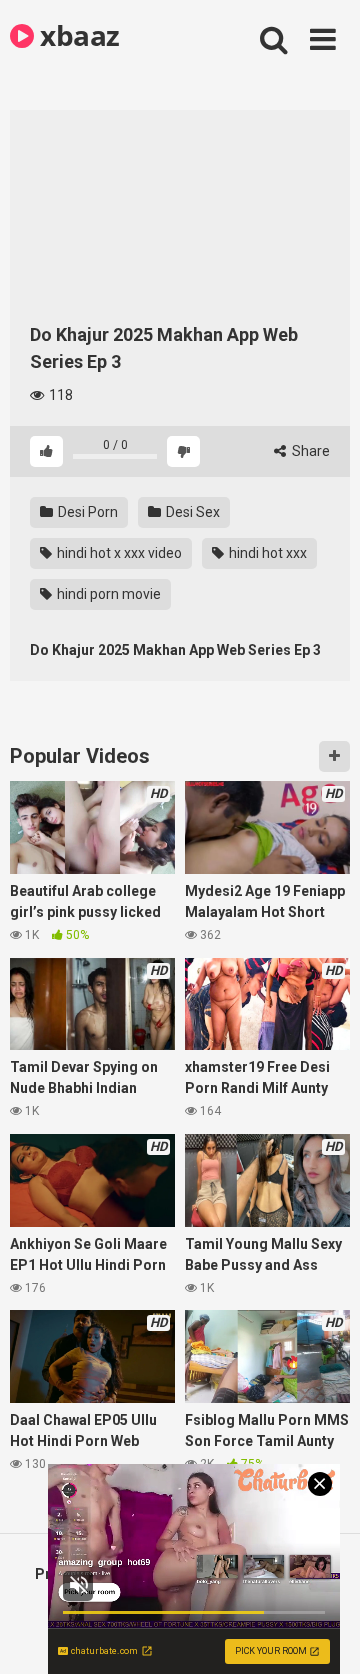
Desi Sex (191, 512)
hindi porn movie (107, 594)
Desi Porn (86, 512)
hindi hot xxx (266, 553)
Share (309, 451)
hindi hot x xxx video (118, 553)
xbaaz (77, 35)
